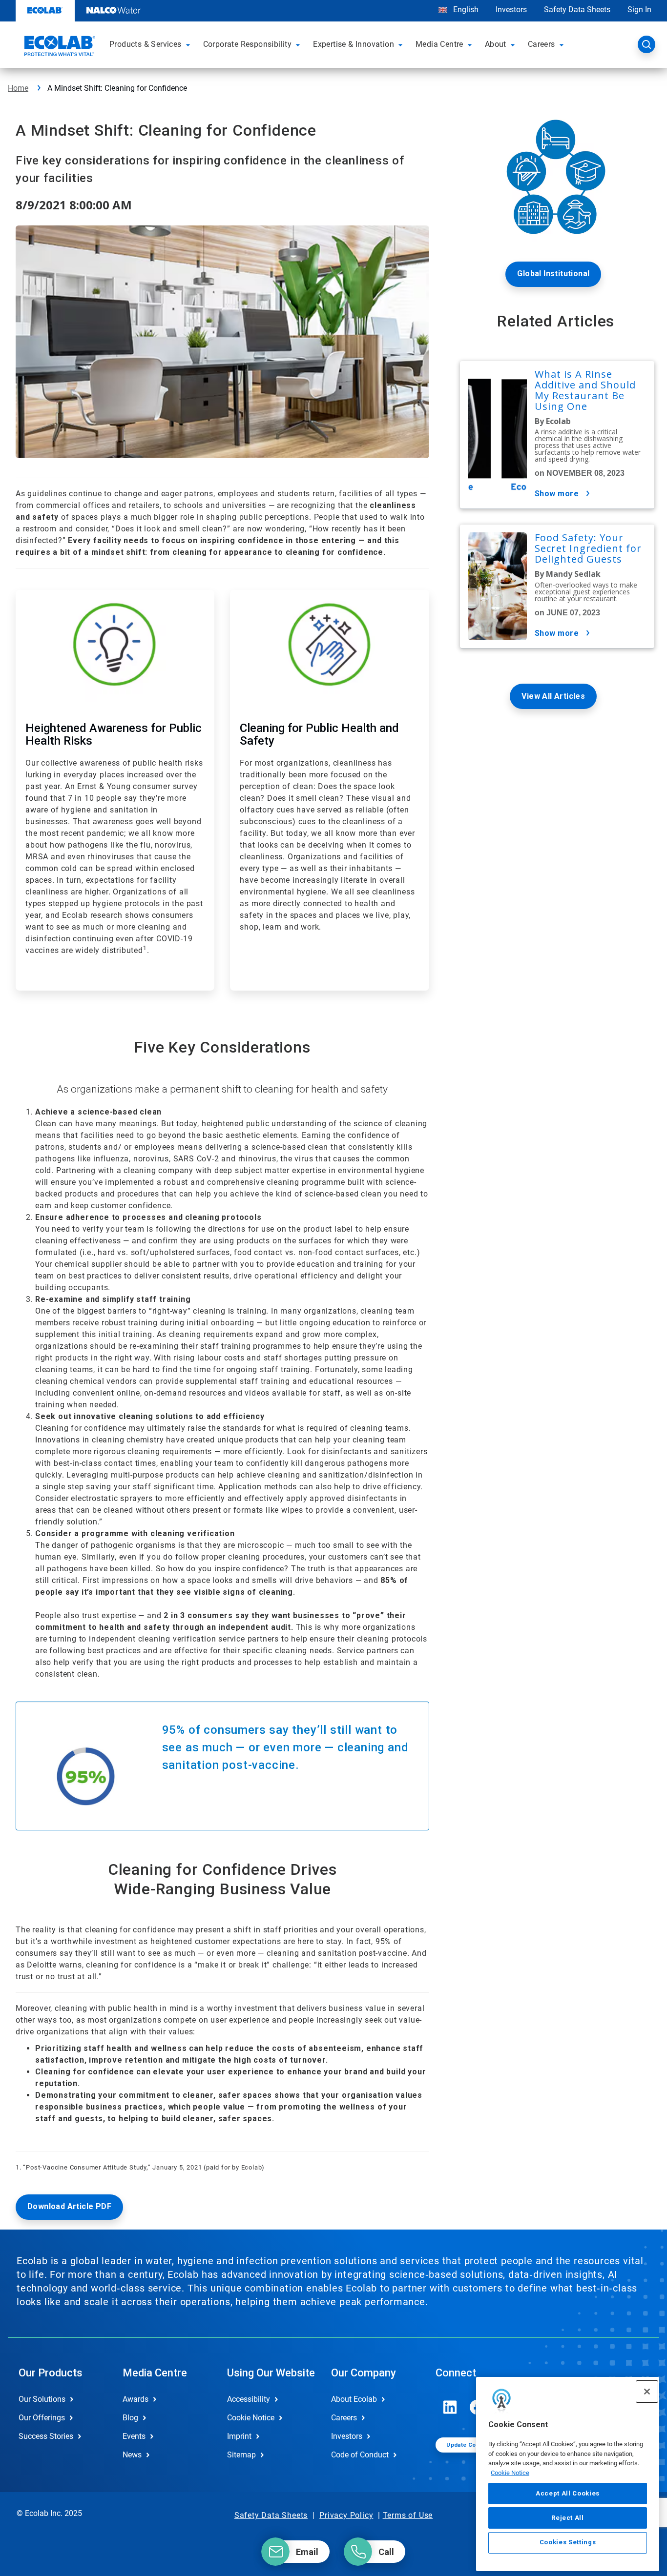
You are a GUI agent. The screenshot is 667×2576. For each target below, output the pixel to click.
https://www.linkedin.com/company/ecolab (450, 2407)
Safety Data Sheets (577, 10)
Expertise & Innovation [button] (354, 44)
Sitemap (241, 2455)
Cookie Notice (510, 2473)
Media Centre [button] (439, 44)
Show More (557, 494)
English (465, 10)
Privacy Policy (346, 2515)
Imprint (239, 2436)
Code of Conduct (360, 2455)
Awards (135, 2399)
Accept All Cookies (568, 2493)
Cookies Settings (568, 2543)
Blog (130, 2418)
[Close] (647, 2392)
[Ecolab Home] (59, 47)
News (132, 2455)
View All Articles (553, 696)
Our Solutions (42, 2399)
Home (18, 88)
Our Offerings (42, 2418)
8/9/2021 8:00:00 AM (74, 205)
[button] (189, 44)
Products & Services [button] (146, 44)
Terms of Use (408, 2515)
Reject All (568, 2518)
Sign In (639, 10)
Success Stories (46, 2436)
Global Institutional (553, 274)
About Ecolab (354, 2399)
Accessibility (249, 2399)
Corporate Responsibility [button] (248, 44)
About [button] (496, 44)
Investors (511, 10)
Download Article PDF (69, 2206)
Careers (344, 2418)
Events (134, 2436)
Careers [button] (542, 44)
